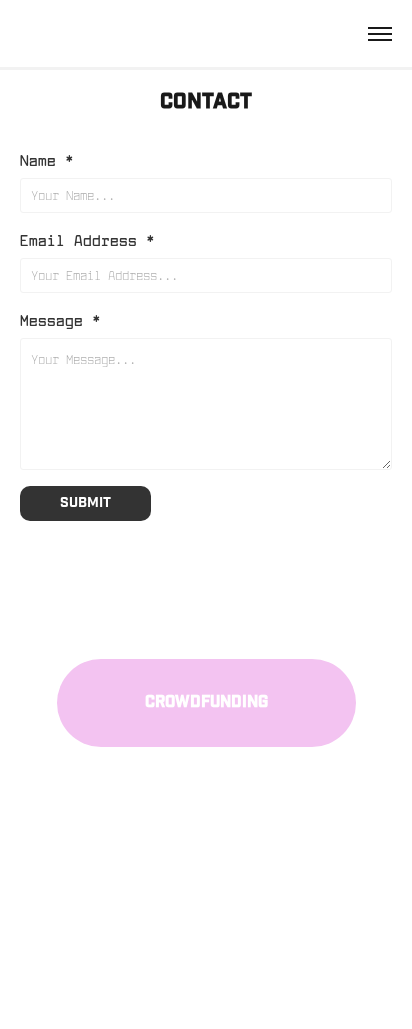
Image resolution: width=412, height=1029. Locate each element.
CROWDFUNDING (206, 702)
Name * (47, 159)
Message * (60, 319)
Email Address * (87, 239)
